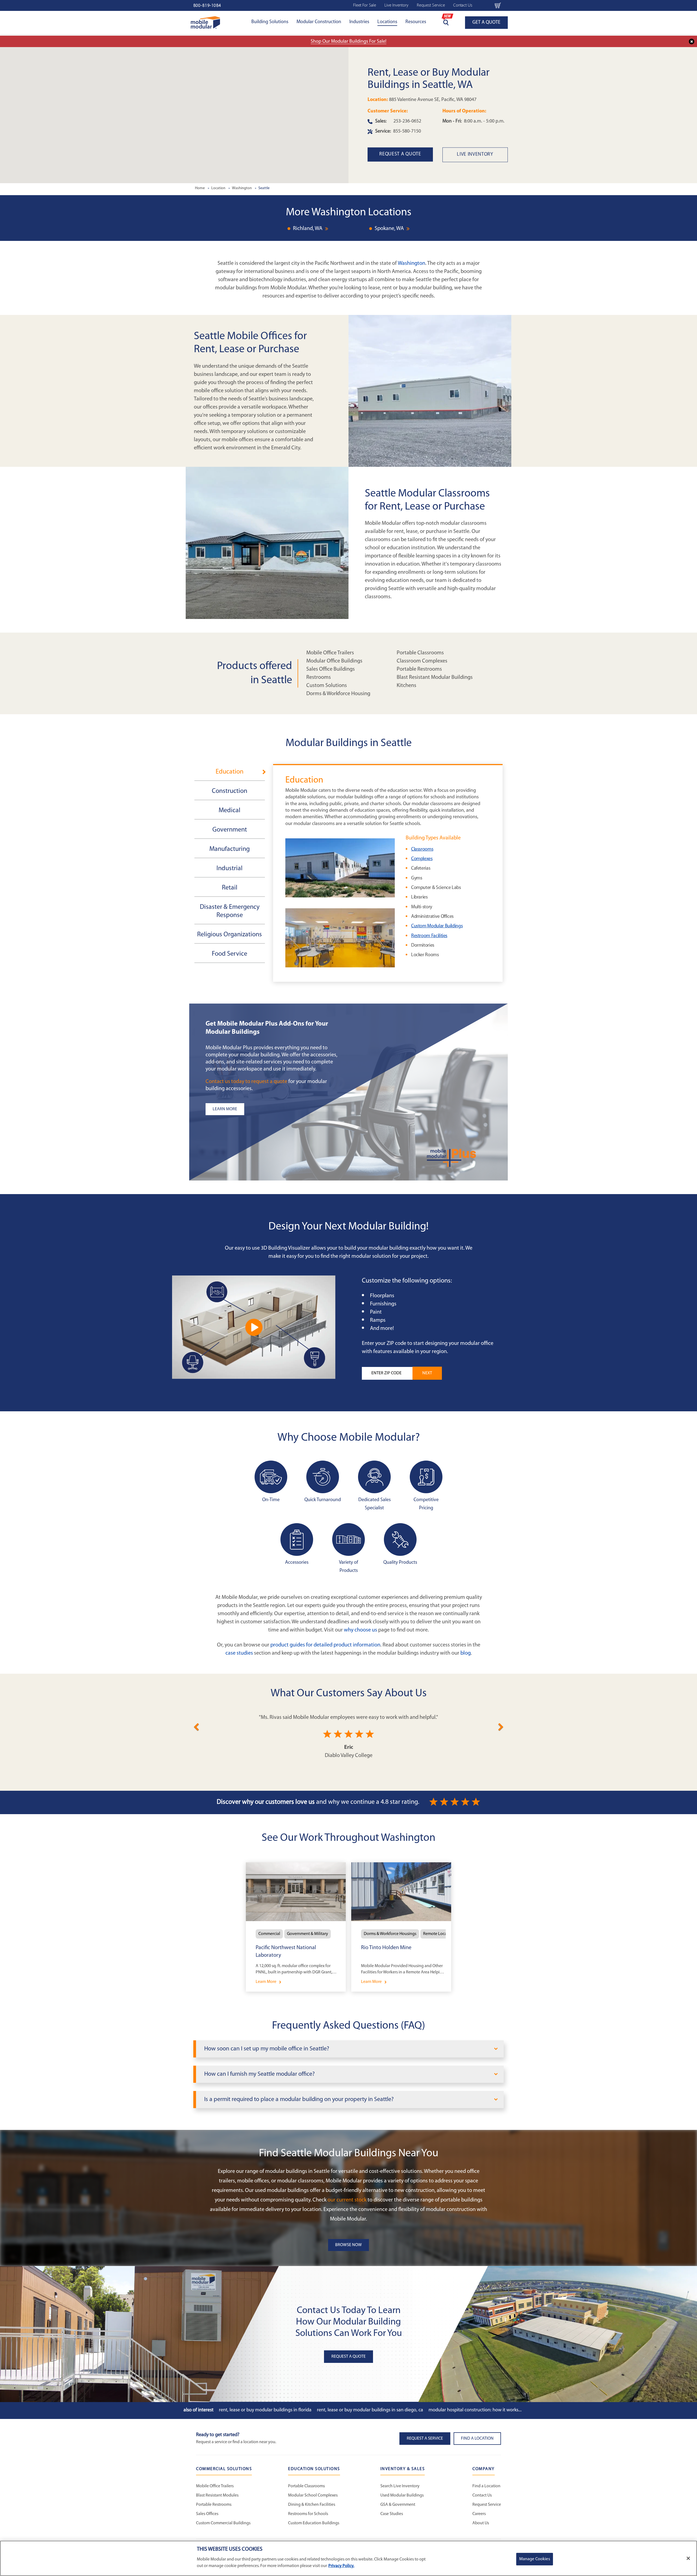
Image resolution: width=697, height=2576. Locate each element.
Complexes (422, 859)
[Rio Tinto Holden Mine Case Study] (401, 1927)
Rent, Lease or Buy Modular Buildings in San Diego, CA (370, 2410)
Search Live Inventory (400, 2486)
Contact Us (463, 5)
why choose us (360, 1630)
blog (466, 1653)
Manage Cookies (535, 2559)
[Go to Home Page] (205, 22)
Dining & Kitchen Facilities (312, 2505)
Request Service (431, 5)
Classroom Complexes (422, 661)
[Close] (688, 2558)
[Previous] (196, 1726)
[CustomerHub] (484, 5)
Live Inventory (396, 5)
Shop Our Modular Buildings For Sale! (348, 42)
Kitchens (406, 686)
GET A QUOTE (486, 23)
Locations (387, 22)
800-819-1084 (207, 6)
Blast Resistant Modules (217, 2495)
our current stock (347, 2200)
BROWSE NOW (348, 2245)
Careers (479, 2514)
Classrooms (422, 850)
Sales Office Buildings (331, 669)
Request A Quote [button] (348, 2357)
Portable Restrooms (419, 669)
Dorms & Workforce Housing (338, 694)
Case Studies (392, 2514)
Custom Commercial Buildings (223, 2523)
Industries (359, 22)
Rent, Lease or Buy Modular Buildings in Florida (265, 2410)
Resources (416, 22)
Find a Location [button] (477, 2439)
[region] (348, 2558)
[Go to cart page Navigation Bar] (498, 5)
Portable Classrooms (420, 653)
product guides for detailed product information (325, 1645)
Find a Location (486, 2486)
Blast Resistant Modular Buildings (435, 677)
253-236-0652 (407, 121)
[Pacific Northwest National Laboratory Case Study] (296, 1927)
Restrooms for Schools (308, 2514)
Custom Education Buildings (314, 2523)
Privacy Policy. (341, 2566)
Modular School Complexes (313, 2495)
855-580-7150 (407, 131)
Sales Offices (207, 2514)
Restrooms (319, 677)
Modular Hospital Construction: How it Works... (475, 2410)
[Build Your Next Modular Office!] (254, 1327)
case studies (239, 1653)
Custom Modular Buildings (437, 926)
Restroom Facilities (429, 936)
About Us (481, 2523)
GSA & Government (398, 2505)
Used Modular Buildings (402, 2495)
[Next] (501, 1726)
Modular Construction (319, 22)
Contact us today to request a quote (246, 1082)
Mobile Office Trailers (330, 653)
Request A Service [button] (425, 2439)
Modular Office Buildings (334, 661)
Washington (412, 263)
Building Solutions (270, 22)
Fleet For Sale (365, 5)
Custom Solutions (327, 686)
